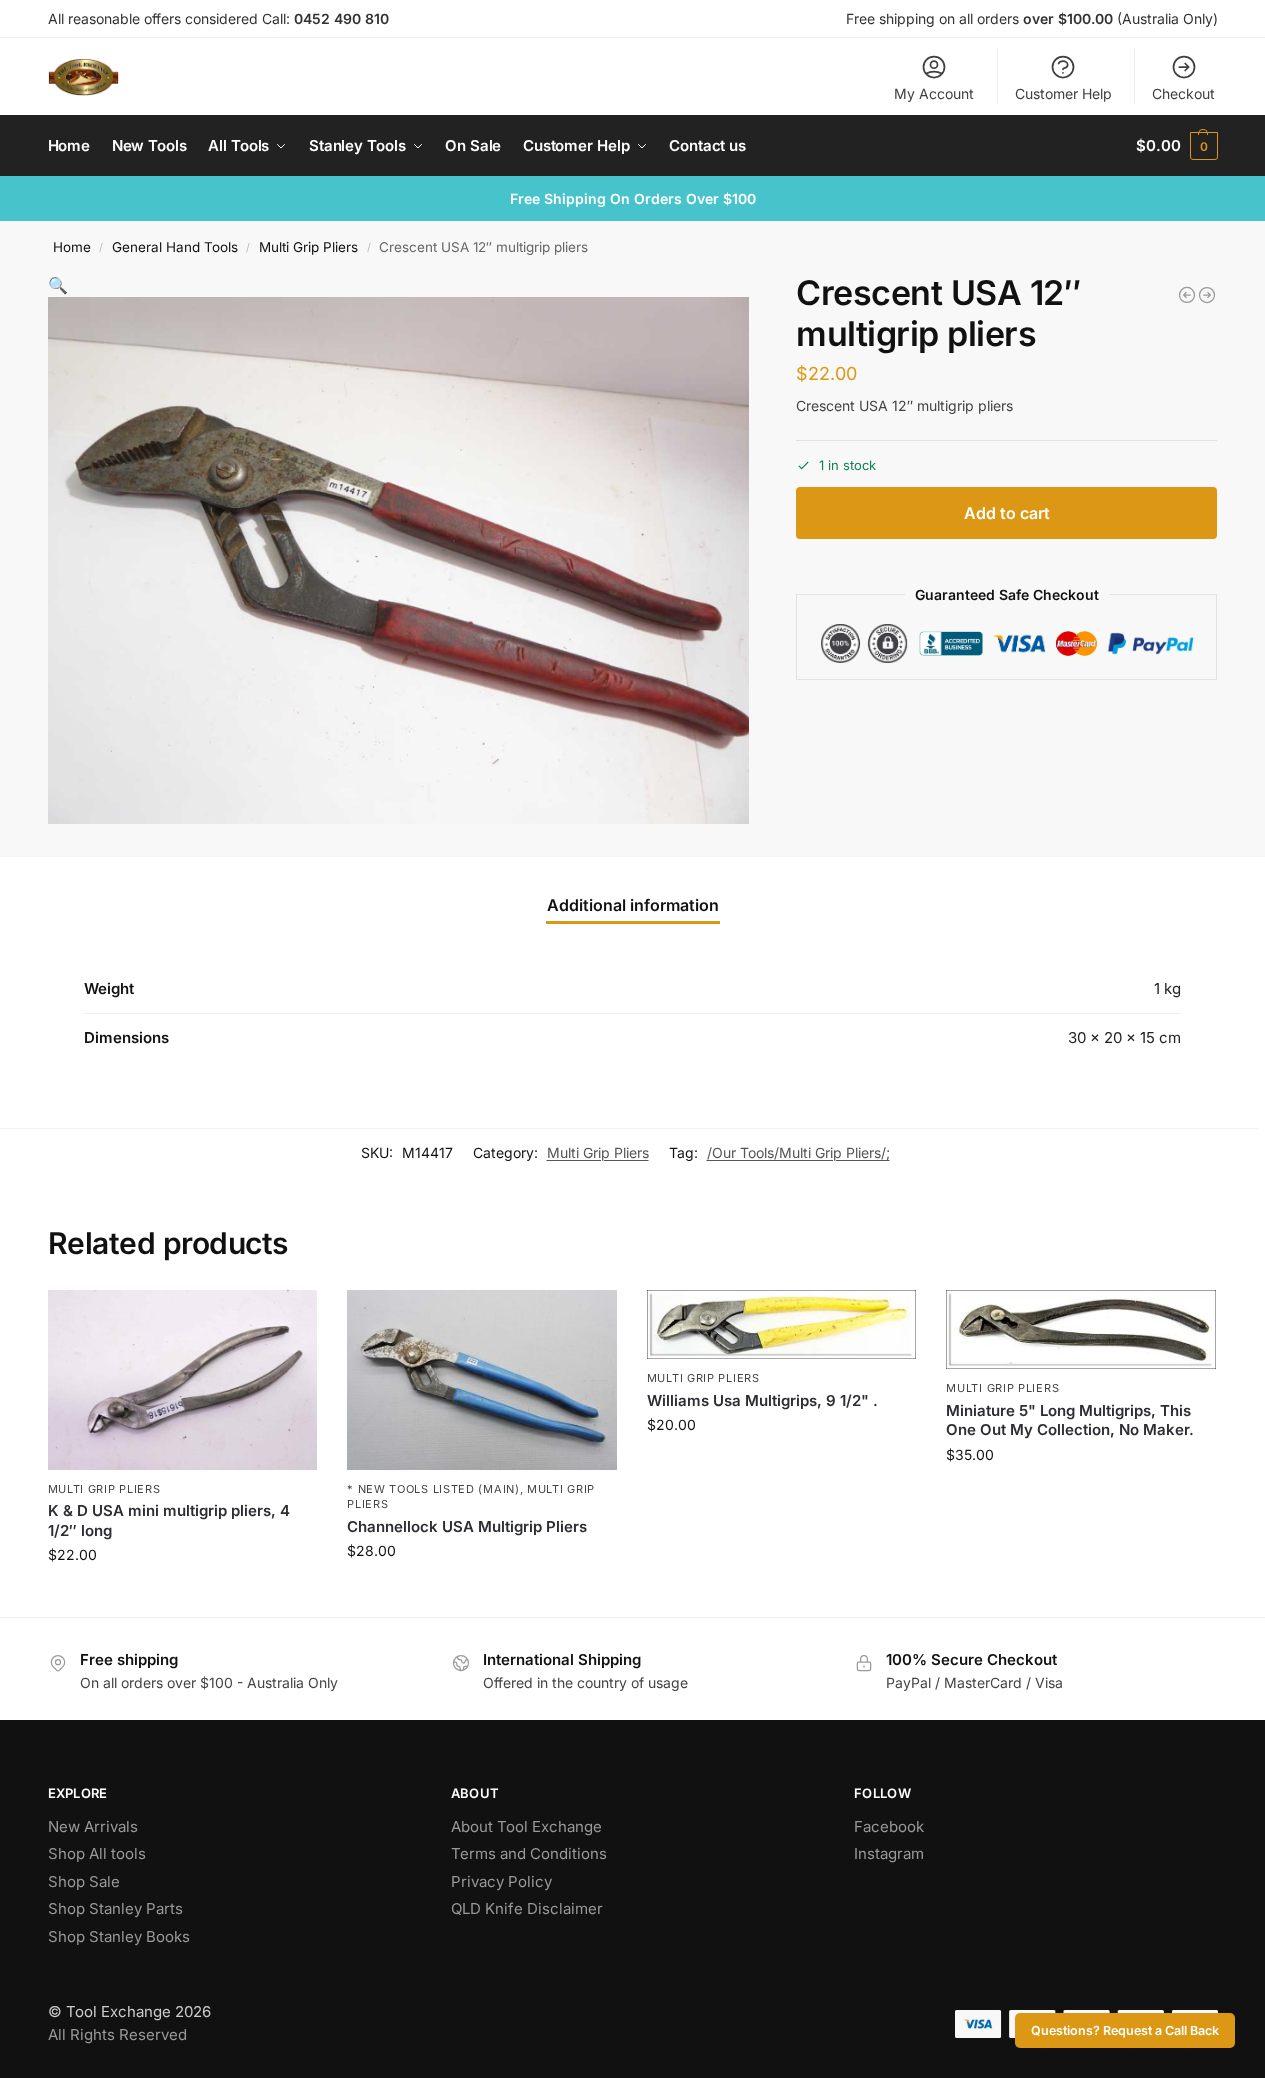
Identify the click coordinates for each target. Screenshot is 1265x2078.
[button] (1176, 146)
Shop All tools (97, 1853)
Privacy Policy (501, 1881)
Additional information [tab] (633, 905)
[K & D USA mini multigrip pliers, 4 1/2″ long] (183, 1380)
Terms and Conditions (529, 1853)
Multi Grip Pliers (308, 247)
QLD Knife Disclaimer (527, 1908)
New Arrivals (93, 1826)
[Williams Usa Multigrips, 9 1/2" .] (782, 1324)
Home (72, 247)
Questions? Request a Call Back (1125, 2030)
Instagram (889, 1853)
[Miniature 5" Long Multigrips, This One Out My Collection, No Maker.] (1081, 1329)
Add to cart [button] (182, 1596)
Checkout (1183, 93)
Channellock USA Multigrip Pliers (467, 1526)
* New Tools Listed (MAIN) (433, 1489)
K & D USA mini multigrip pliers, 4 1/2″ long (169, 1520)
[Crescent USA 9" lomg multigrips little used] (1207, 295)
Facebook (889, 1826)
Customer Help (1063, 93)
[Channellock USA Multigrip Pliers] (482, 1380)
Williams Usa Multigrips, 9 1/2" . (762, 1400)
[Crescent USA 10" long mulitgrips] (1187, 295)
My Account (934, 93)
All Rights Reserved (117, 2034)
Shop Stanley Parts (115, 1908)
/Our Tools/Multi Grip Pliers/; (798, 1152)
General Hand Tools (175, 247)
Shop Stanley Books (119, 1936)
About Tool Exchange (526, 1826)
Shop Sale (84, 1881)
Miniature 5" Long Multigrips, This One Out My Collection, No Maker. (1070, 1420)
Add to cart (1007, 514)
